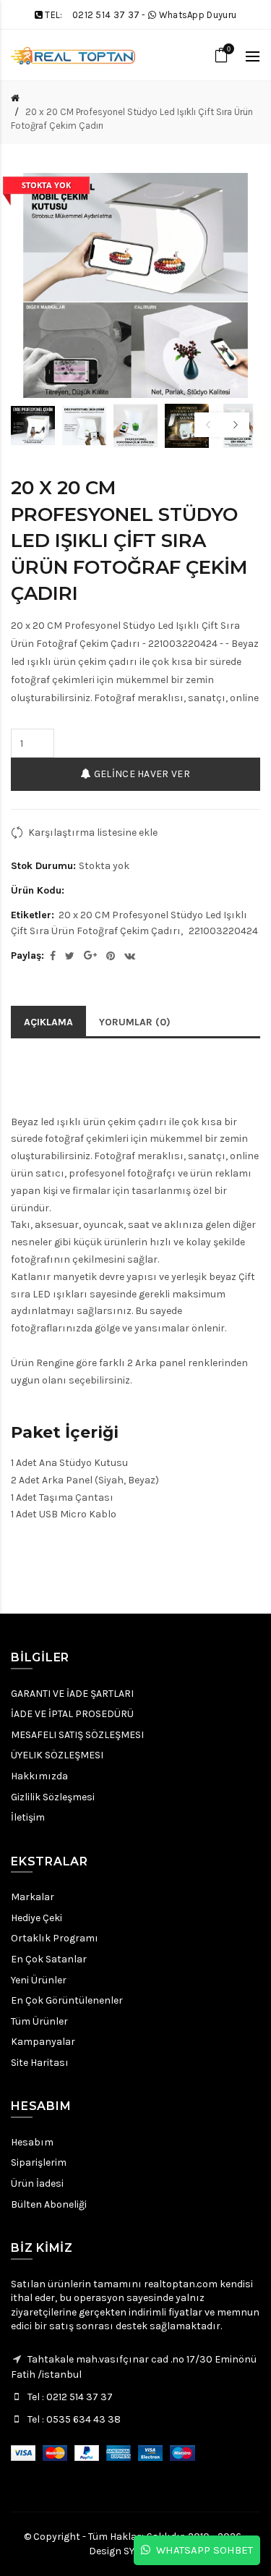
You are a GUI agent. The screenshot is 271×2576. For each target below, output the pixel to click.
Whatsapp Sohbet (202, 2550)
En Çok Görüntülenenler (67, 2000)
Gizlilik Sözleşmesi (53, 1797)
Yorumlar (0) (135, 1022)
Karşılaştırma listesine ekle (93, 832)
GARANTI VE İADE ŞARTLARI (72, 1694)
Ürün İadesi (37, 2183)
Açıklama (48, 1022)
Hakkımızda (39, 1776)
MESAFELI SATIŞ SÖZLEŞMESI (77, 1735)
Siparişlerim (39, 2162)
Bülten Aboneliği (49, 2204)
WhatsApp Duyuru (198, 15)
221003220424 (223, 931)
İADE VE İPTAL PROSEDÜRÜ (72, 1714)
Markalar (33, 1897)
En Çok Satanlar (49, 1959)
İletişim (28, 1817)
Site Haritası (40, 2063)
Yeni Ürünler (39, 1980)
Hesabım (32, 2142)
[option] (33, 426)
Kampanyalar (43, 2042)
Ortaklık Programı (55, 1938)
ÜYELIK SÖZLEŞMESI (57, 1755)
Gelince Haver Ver (140, 774)
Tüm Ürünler (39, 2021)
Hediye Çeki (36, 1918)
